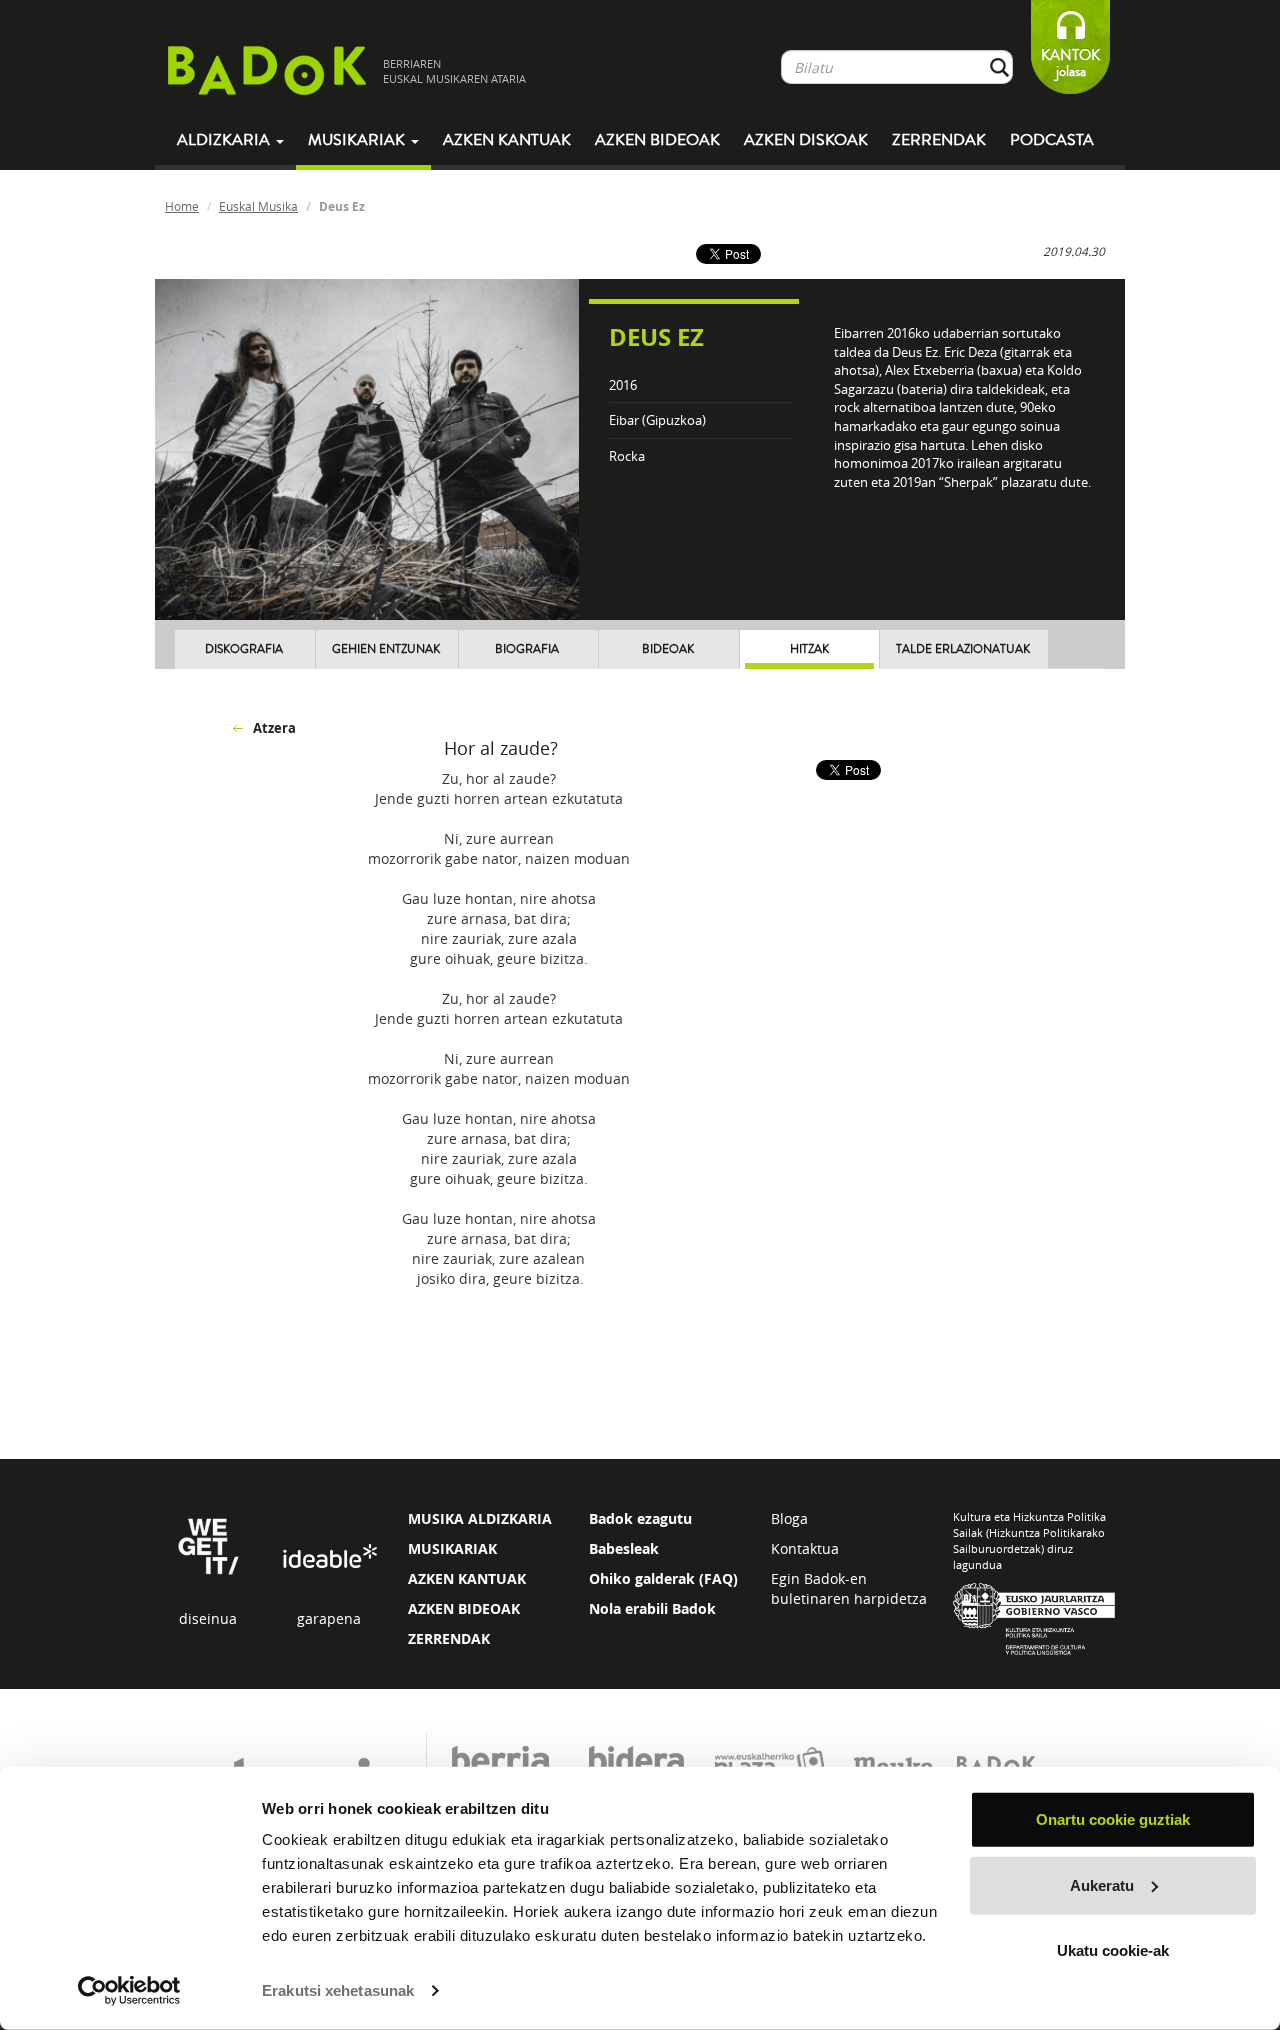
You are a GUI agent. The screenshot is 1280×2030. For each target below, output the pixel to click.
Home (182, 206)
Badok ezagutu (640, 1518)
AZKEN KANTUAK (467, 1578)
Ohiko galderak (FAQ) (663, 1578)
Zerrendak (939, 140)
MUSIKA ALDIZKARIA (480, 1518)
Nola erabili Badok (652, 1608)
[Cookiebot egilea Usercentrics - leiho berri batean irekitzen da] (129, 1991)
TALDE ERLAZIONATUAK (963, 649)
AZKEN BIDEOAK (464, 1608)
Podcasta (1052, 140)
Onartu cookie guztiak (1113, 1819)
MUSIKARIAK (452, 1548)
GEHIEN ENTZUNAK (386, 649)
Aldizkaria (225, 140)
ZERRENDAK (449, 1638)
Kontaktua (805, 1548)
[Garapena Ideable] (329, 1557)
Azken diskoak (806, 140)
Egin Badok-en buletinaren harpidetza (849, 1588)
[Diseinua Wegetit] (208, 1544)
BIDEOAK (668, 649)
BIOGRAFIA (527, 649)
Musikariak (358, 140)
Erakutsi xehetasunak (338, 1990)
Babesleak (624, 1548)
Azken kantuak (507, 140)
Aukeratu (1102, 1884)
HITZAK (809, 649)
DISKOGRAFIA (244, 649)
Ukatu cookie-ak (1113, 1950)
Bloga (789, 1518)
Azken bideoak (657, 140)
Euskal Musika (258, 206)
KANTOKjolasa (1070, 63)
